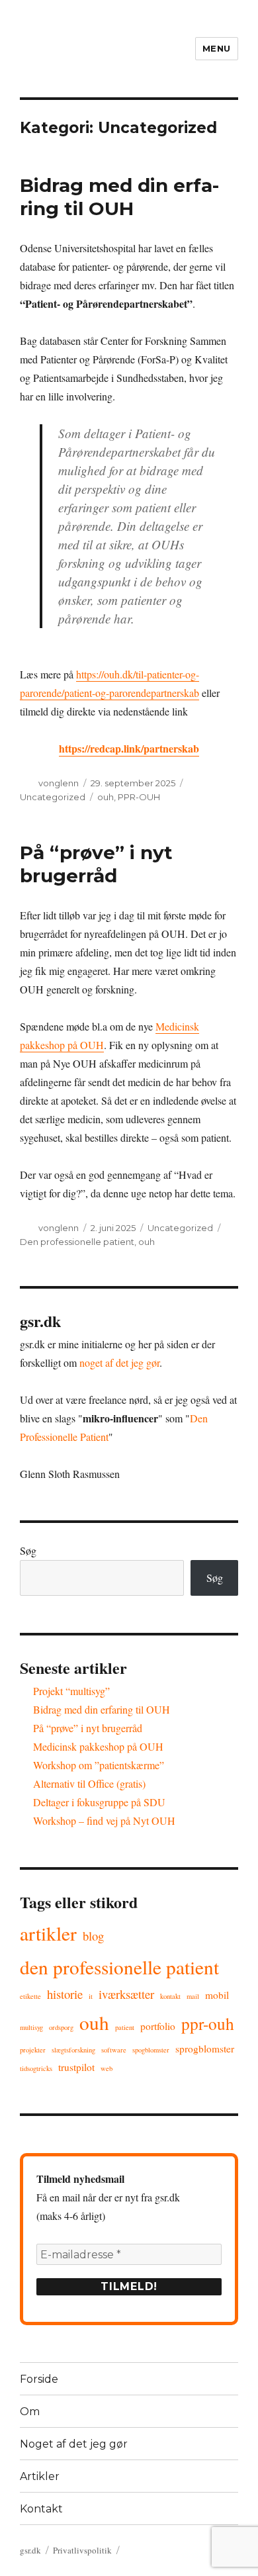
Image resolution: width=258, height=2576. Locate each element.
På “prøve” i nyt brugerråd (96, 864)
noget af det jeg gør (119, 1362)
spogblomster (151, 2050)
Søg (28, 1550)
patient (125, 2027)
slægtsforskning (73, 2050)
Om (30, 2412)
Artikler (48, 1933)
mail (193, 1996)
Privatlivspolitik (82, 2550)
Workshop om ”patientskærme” (99, 1765)
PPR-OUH (139, 797)
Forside (39, 2379)
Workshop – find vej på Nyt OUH (104, 1820)
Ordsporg (61, 2027)
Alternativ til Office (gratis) (89, 1783)
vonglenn (59, 783)
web (107, 2068)
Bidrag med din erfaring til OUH (119, 197)
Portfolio (158, 2026)
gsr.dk (30, 2550)
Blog (93, 1936)
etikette (30, 1996)
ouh (106, 797)
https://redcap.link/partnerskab (129, 748)
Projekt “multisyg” (71, 1691)
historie (65, 1994)
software (114, 2050)
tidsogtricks (36, 2068)
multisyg (31, 2027)
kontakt (170, 1996)
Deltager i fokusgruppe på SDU (99, 1802)
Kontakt (41, 2509)
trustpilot (76, 2067)
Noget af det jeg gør (74, 2444)
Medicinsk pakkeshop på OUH (98, 1746)
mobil (217, 1995)
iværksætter (126, 1994)
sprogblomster (205, 2048)
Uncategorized (53, 797)
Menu (217, 48)
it (91, 1996)
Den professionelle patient (77, 1242)
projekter (33, 2050)
